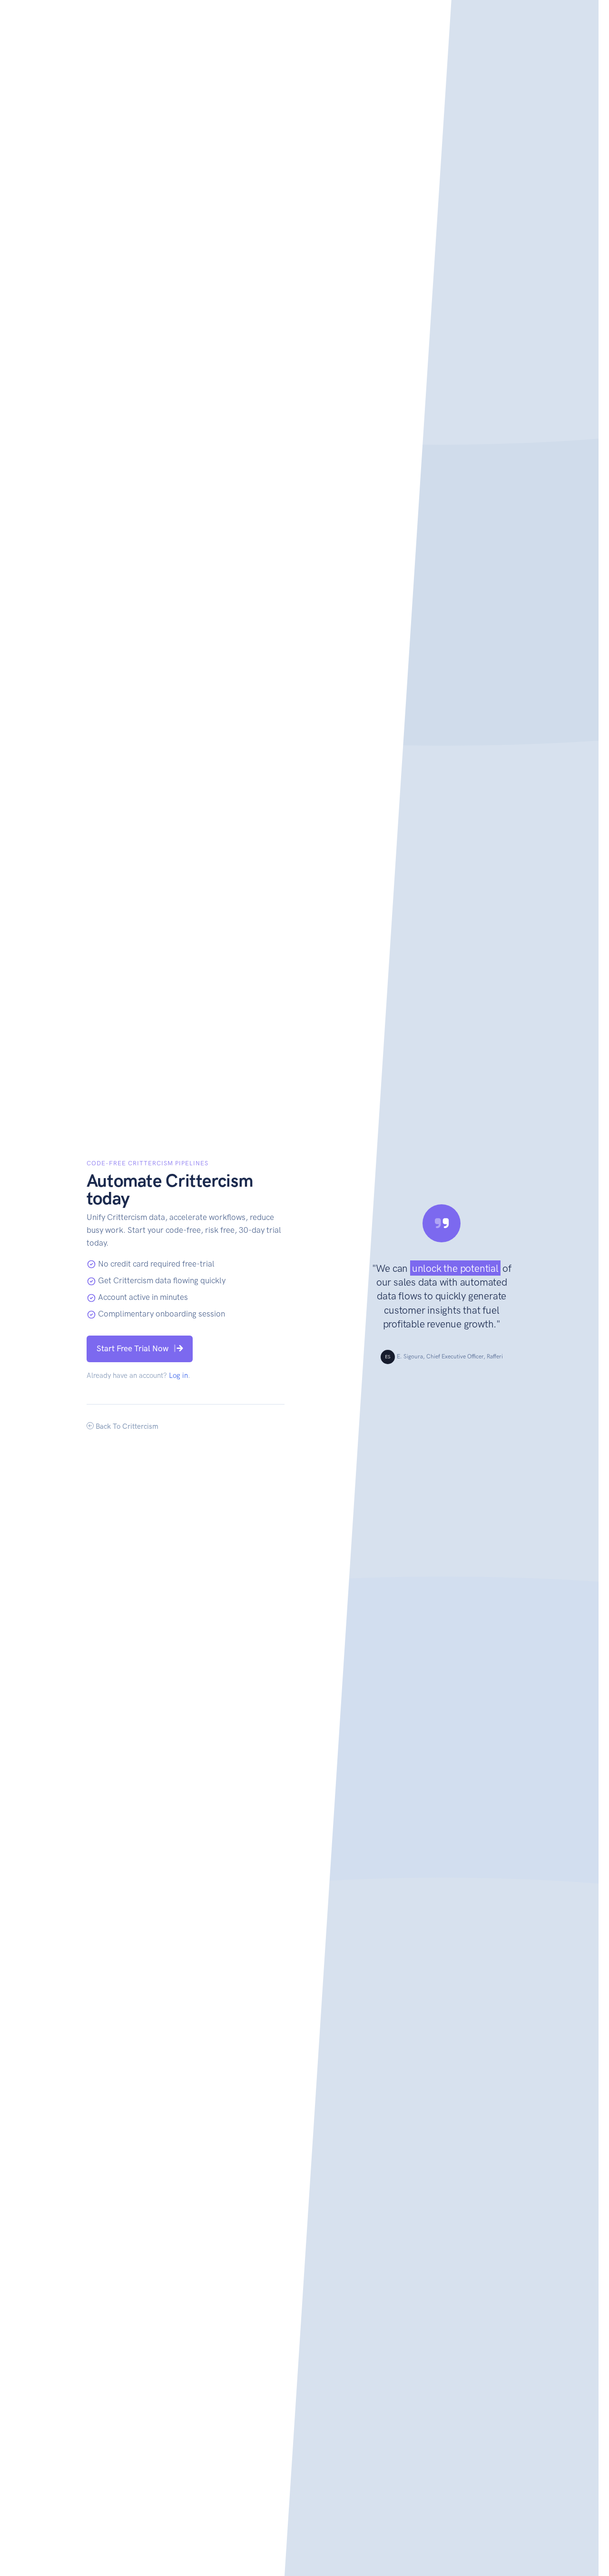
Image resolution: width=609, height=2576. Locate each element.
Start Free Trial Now (133, 1348)
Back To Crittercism (126, 1426)
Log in (178, 1376)
